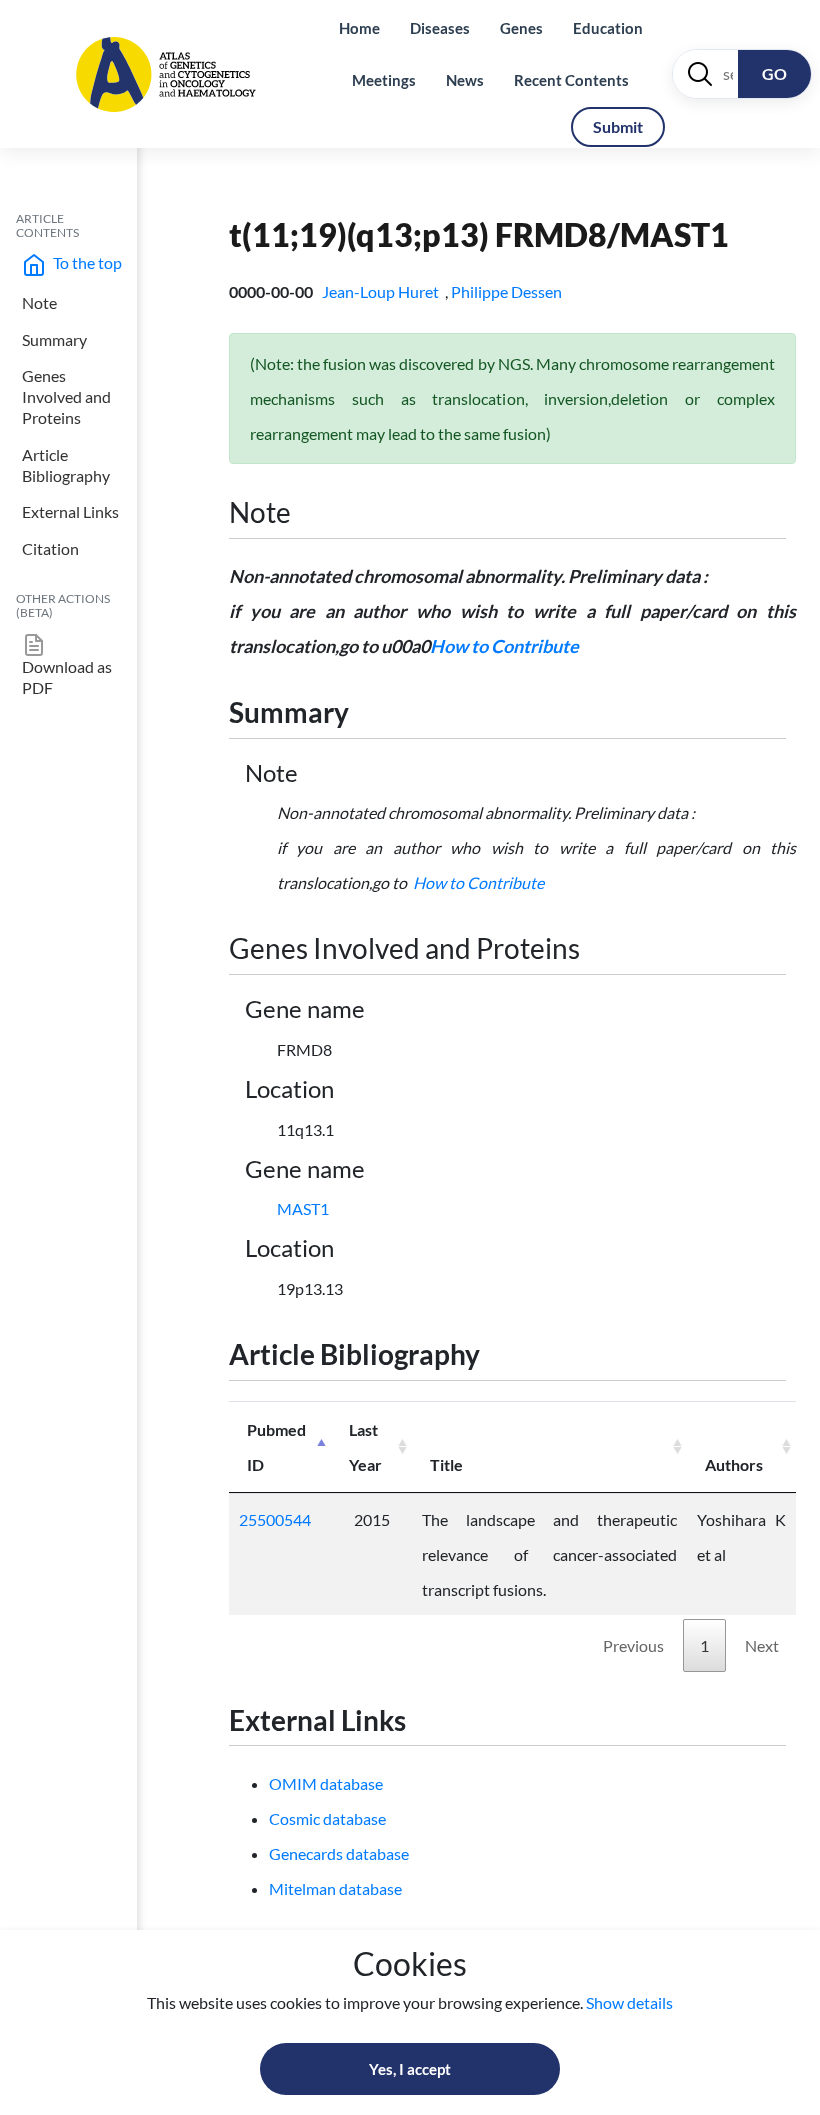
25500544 (275, 1519)
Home (359, 28)
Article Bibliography (66, 465)
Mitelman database (335, 1888)
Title (446, 1464)
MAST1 (303, 1208)
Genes (521, 28)
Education (608, 28)
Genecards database (339, 1853)
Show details (629, 2002)
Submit (618, 126)
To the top (86, 262)
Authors (734, 1464)
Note (39, 302)
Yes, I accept (410, 2069)
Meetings (384, 80)
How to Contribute (504, 646)
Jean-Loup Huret (382, 291)
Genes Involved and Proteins (66, 396)
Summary (54, 339)
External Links (70, 511)
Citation (50, 548)
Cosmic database (327, 1818)
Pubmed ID (276, 1447)
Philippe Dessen (508, 291)
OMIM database (326, 1783)
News (465, 80)
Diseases (440, 28)
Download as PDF (67, 677)
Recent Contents (571, 80)
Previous (633, 1645)
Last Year (365, 1447)
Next (762, 1645)
